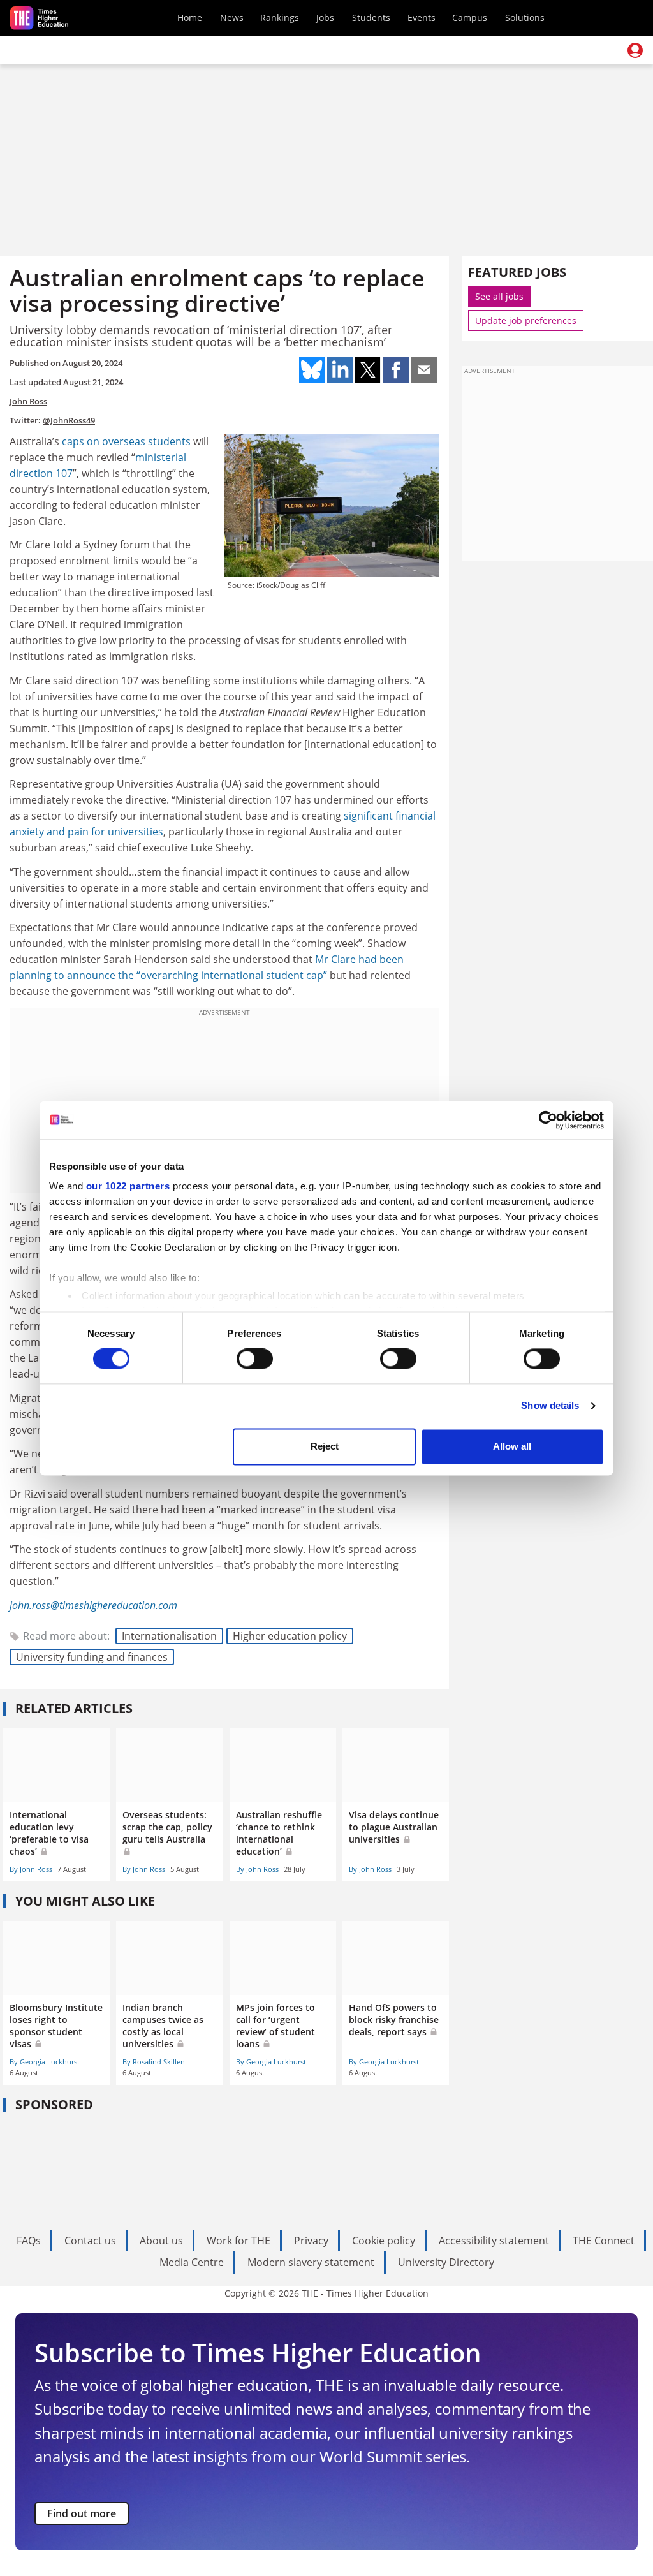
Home (190, 18)
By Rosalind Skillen (154, 2062)
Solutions (525, 18)
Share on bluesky (312, 370)
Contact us (90, 2241)
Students (371, 18)
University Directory (446, 2262)
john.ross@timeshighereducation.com (93, 1605)
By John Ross (31, 1869)
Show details (550, 1406)
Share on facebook (396, 370)
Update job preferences (526, 320)
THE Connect (604, 2241)
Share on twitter (368, 370)
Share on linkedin (340, 370)
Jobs (325, 18)
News (232, 18)
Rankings (280, 18)
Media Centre (192, 2262)
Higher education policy (290, 1636)
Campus (470, 18)
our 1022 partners (128, 1186)
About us (161, 2241)
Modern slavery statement (311, 2262)
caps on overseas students (126, 441)
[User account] (635, 50)
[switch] (255, 1359)
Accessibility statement (494, 2241)
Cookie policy (384, 2241)
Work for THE (238, 2241)
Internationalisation (169, 1636)
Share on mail (424, 370)
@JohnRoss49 (69, 420)
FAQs (29, 2241)
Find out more (82, 2513)
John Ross (28, 401)
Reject (325, 1446)
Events (422, 18)
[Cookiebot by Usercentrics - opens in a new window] (548, 1120)
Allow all (512, 1446)
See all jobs (499, 296)
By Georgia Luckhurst (45, 2062)
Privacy (311, 2241)
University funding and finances (92, 1657)
